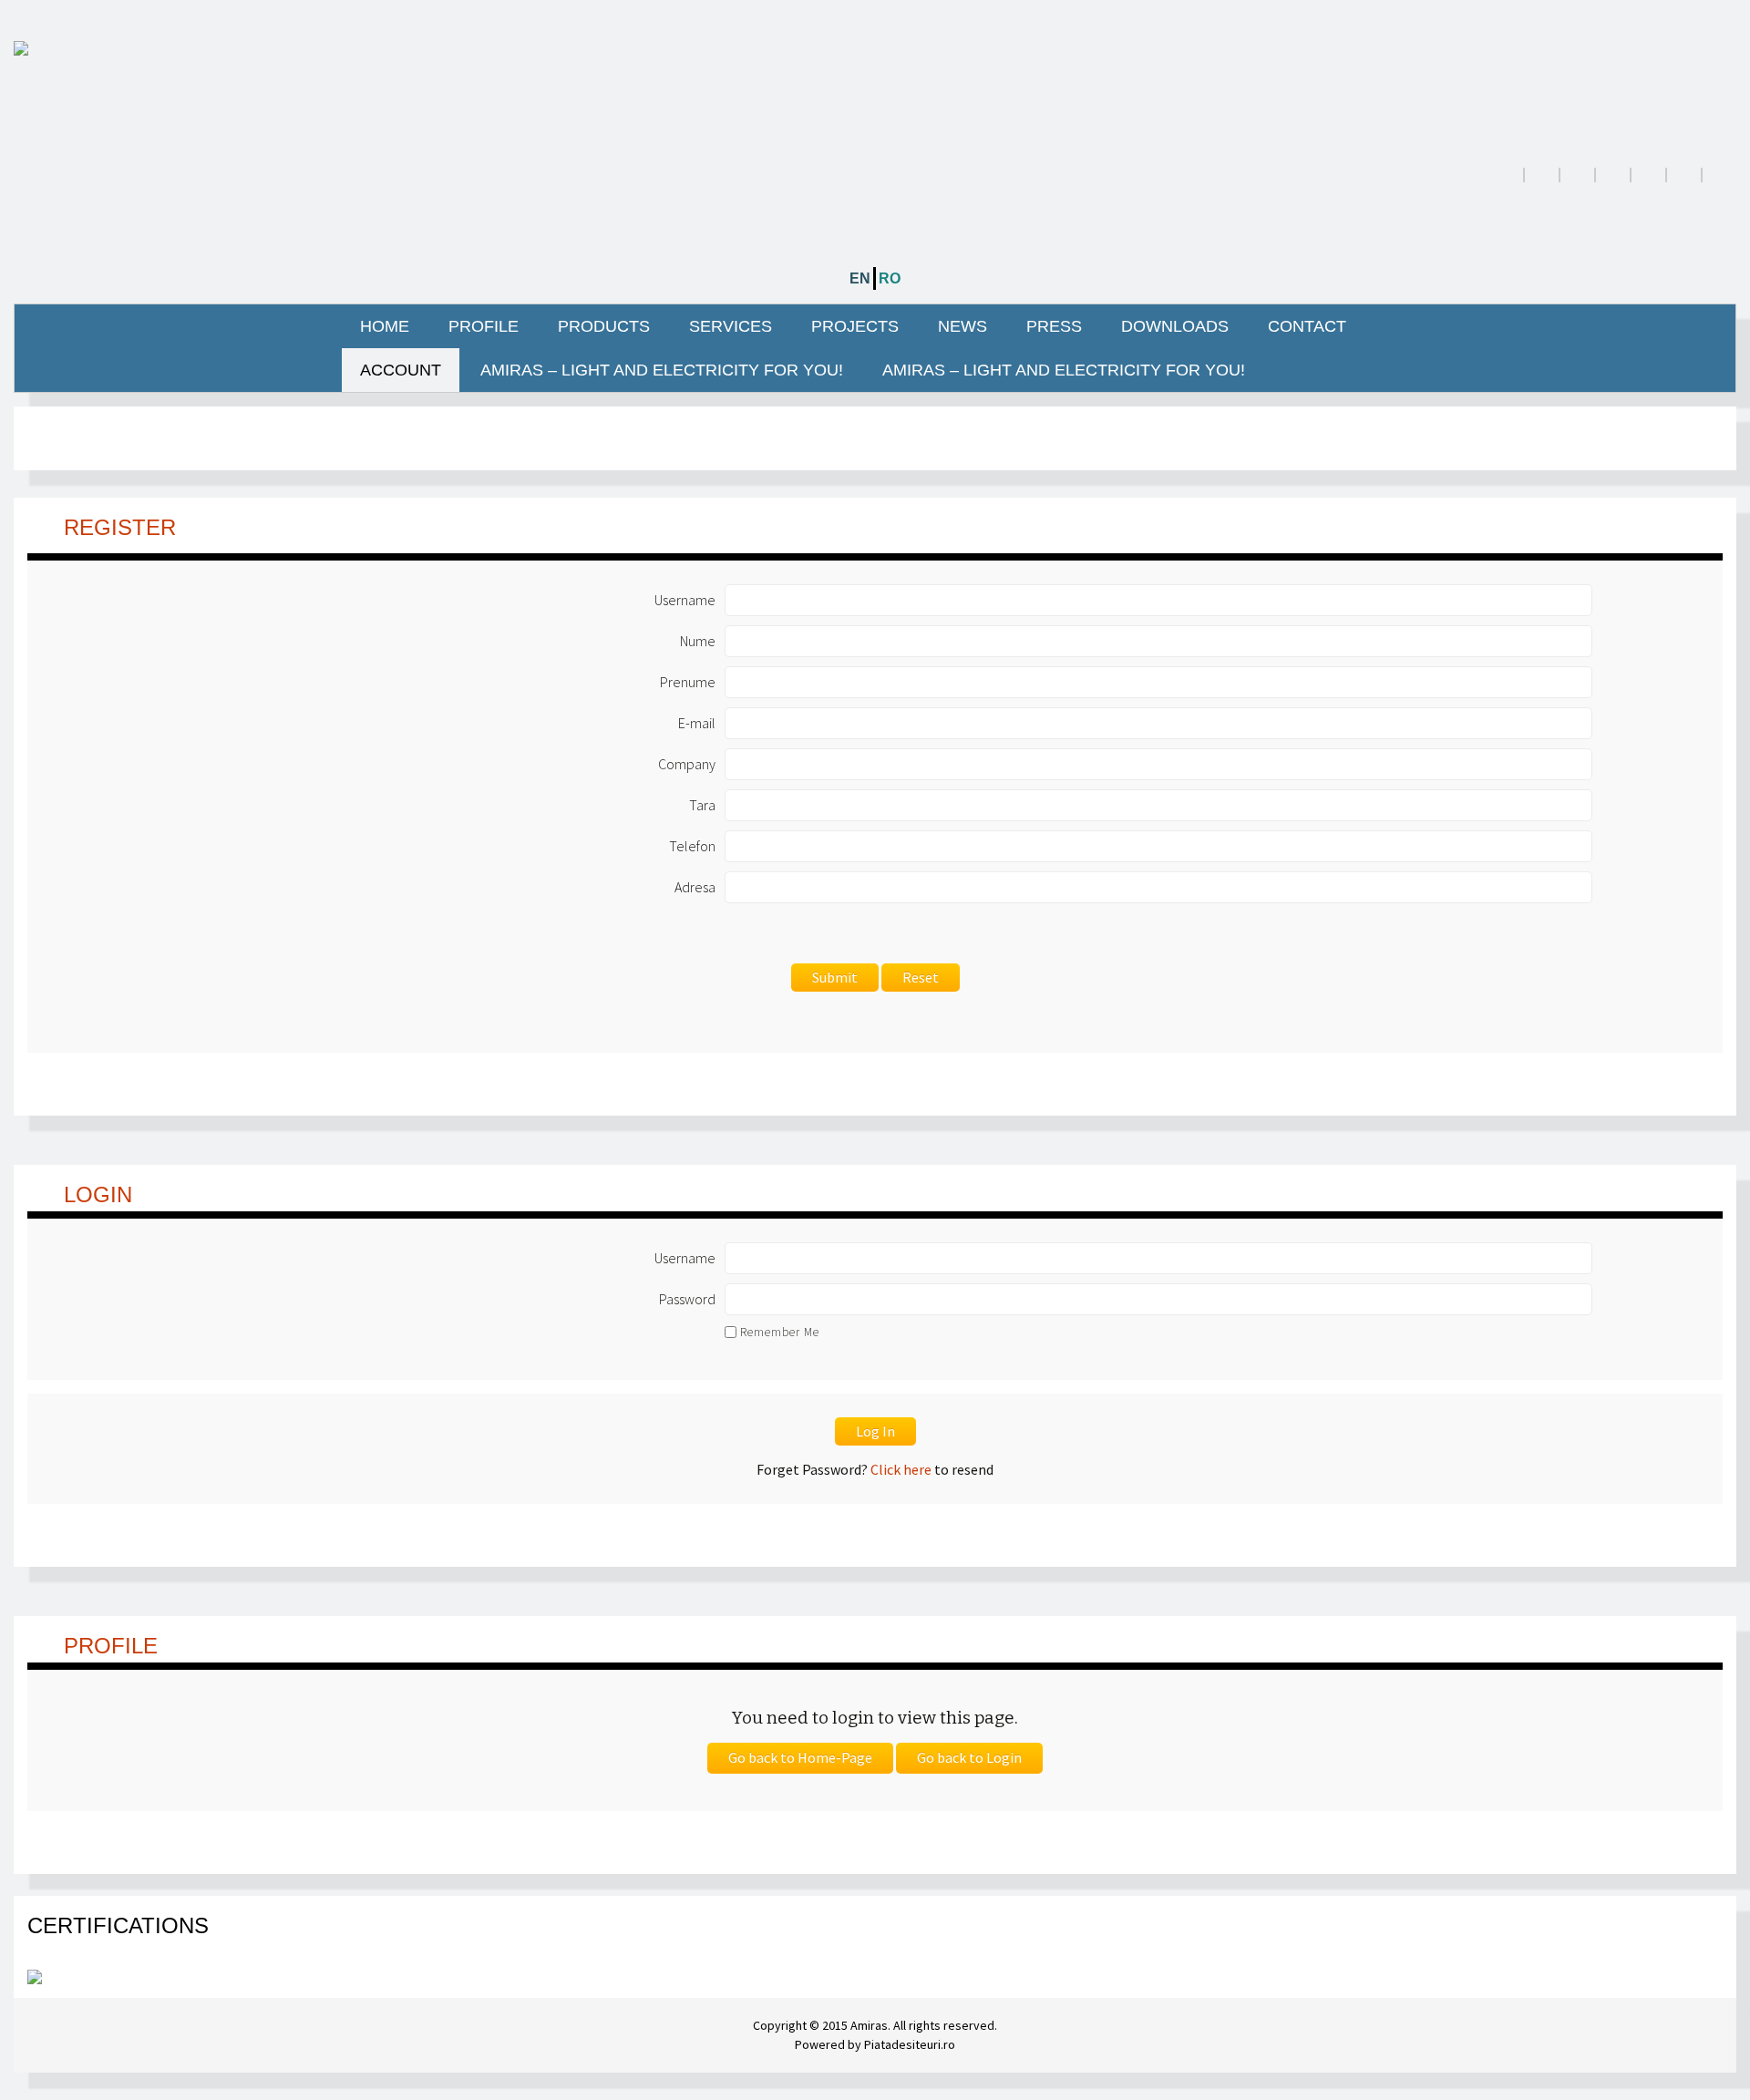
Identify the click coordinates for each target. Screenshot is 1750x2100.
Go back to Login (969, 1757)
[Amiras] (875, 47)
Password (687, 1299)
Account (401, 370)
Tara (702, 805)
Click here (901, 1469)
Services (731, 326)
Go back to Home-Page (800, 1757)
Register (120, 527)
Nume (698, 641)
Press (1054, 326)
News (962, 326)
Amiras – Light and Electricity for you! (662, 370)
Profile (484, 326)
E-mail (697, 723)
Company (687, 764)
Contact (1307, 326)
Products (604, 326)
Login (98, 1194)
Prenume (688, 682)
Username (685, 600)
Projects (855, 326)
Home (385, 326)
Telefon (692, 846)
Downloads (1175, 326)
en (860, 278)
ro (890, 278)
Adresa (695, 887)
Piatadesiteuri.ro (910, 2044)
